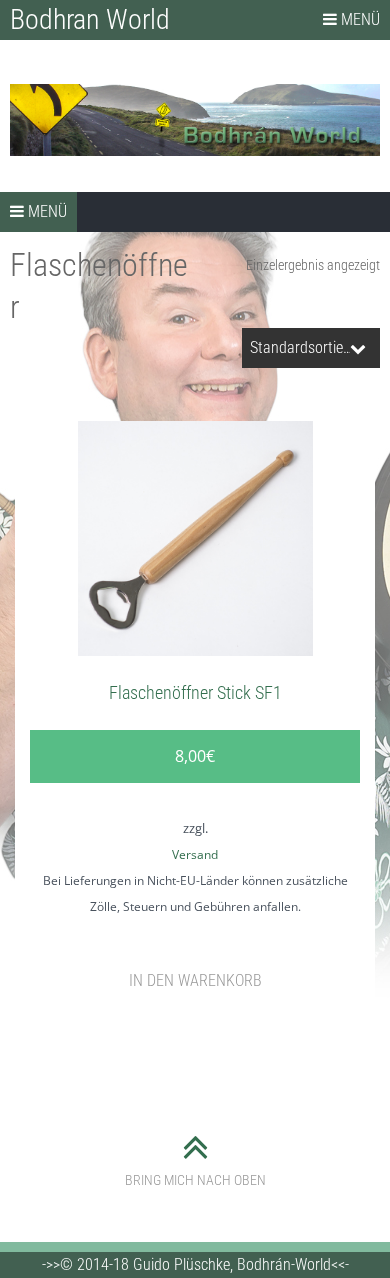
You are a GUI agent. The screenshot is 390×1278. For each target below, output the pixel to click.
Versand (195, 854)
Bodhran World (90, 19)
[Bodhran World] (195, 120)
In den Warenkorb (195, 980)
